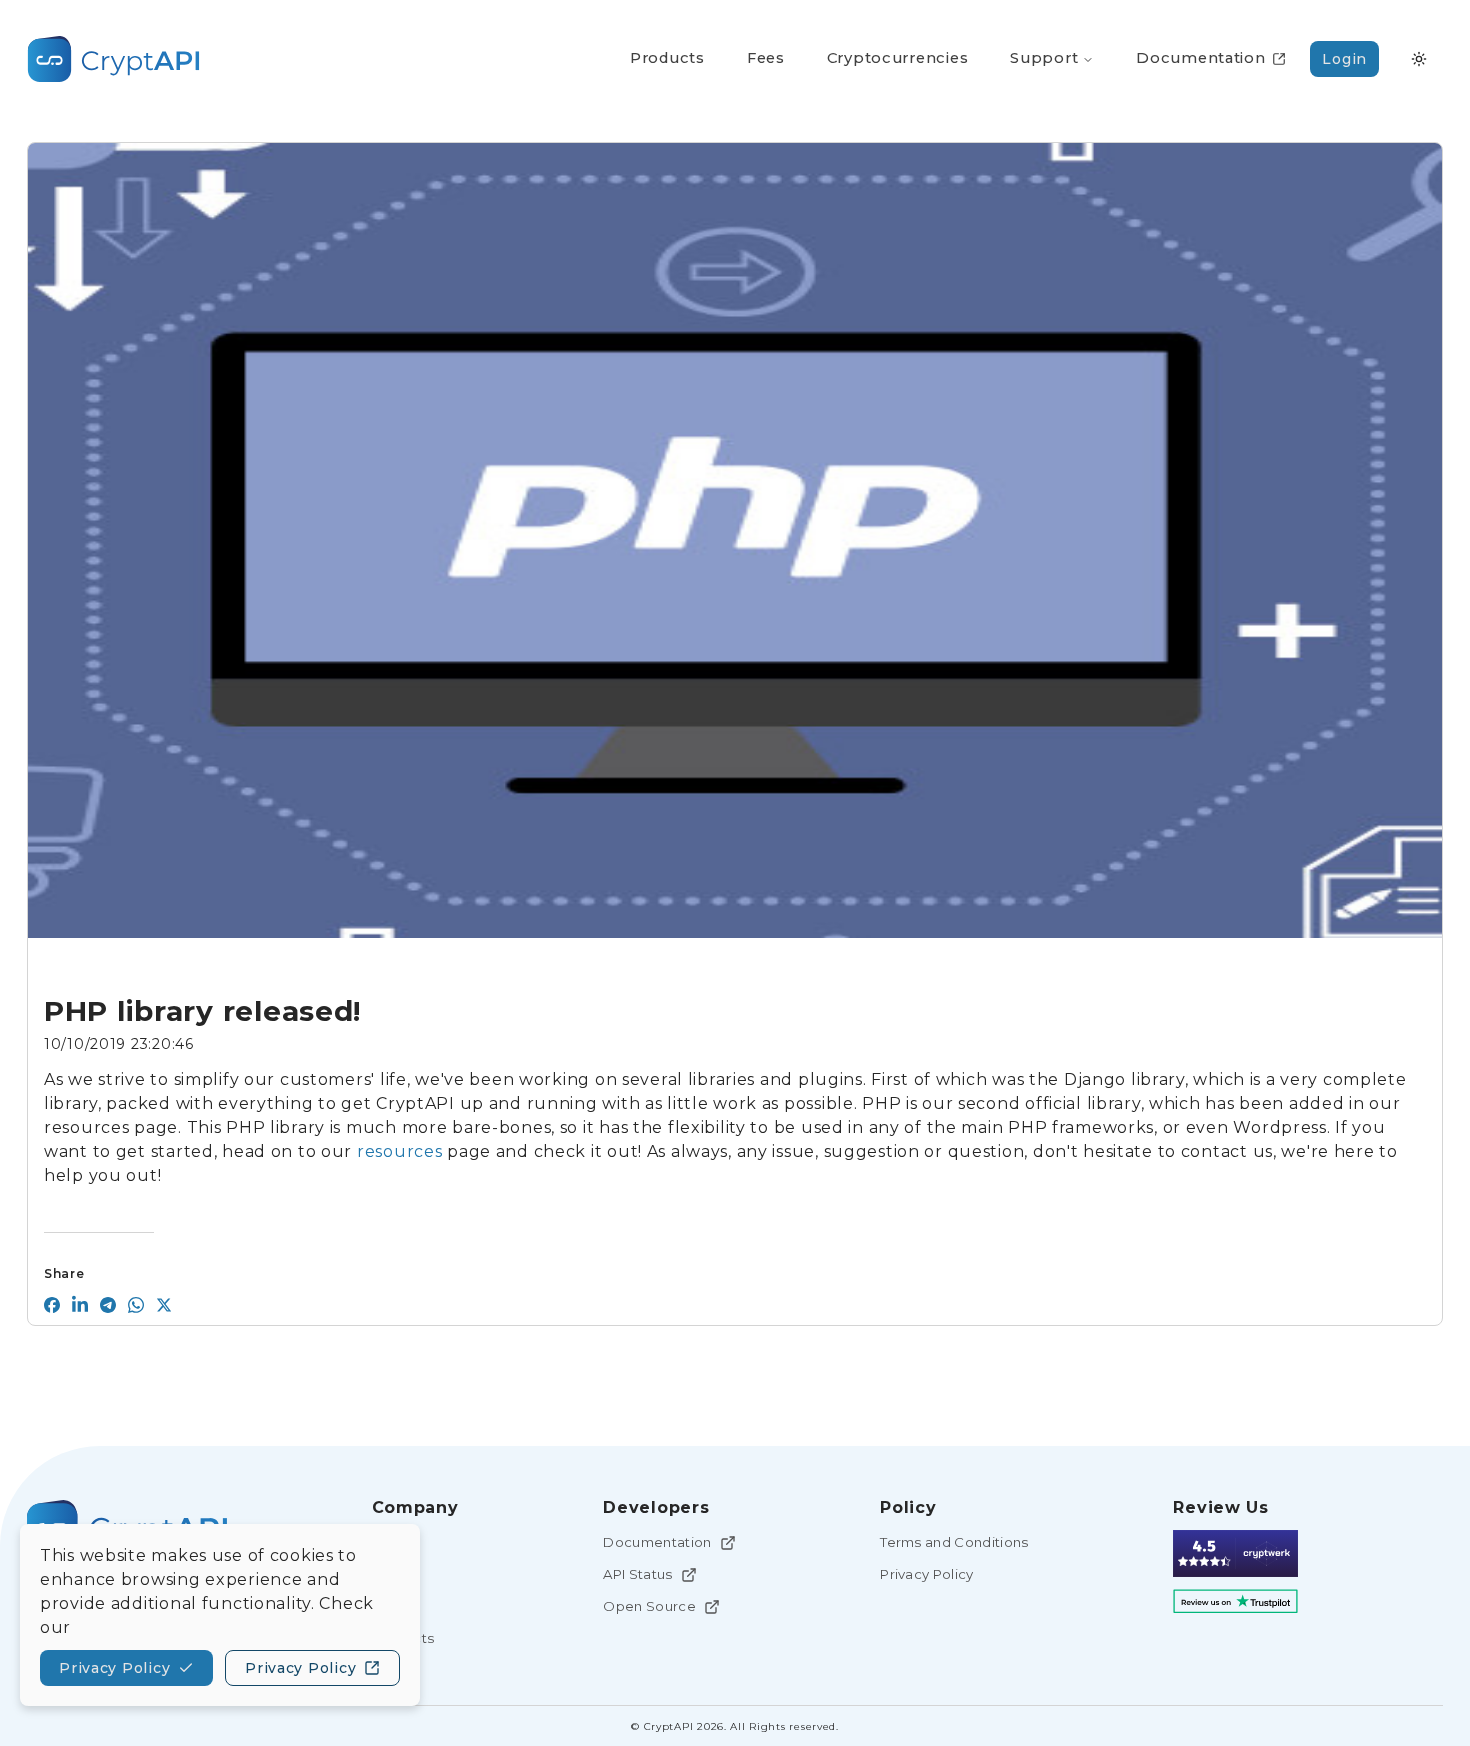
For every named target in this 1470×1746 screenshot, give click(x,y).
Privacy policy (114, 1668)
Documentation (657, 1542)
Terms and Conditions (954, 1542)
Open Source (649, 1606)
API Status (637, 1574)
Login (1344, 59)
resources (399, 1151)
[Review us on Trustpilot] (1235, 1601)
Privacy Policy (927, 1574)
